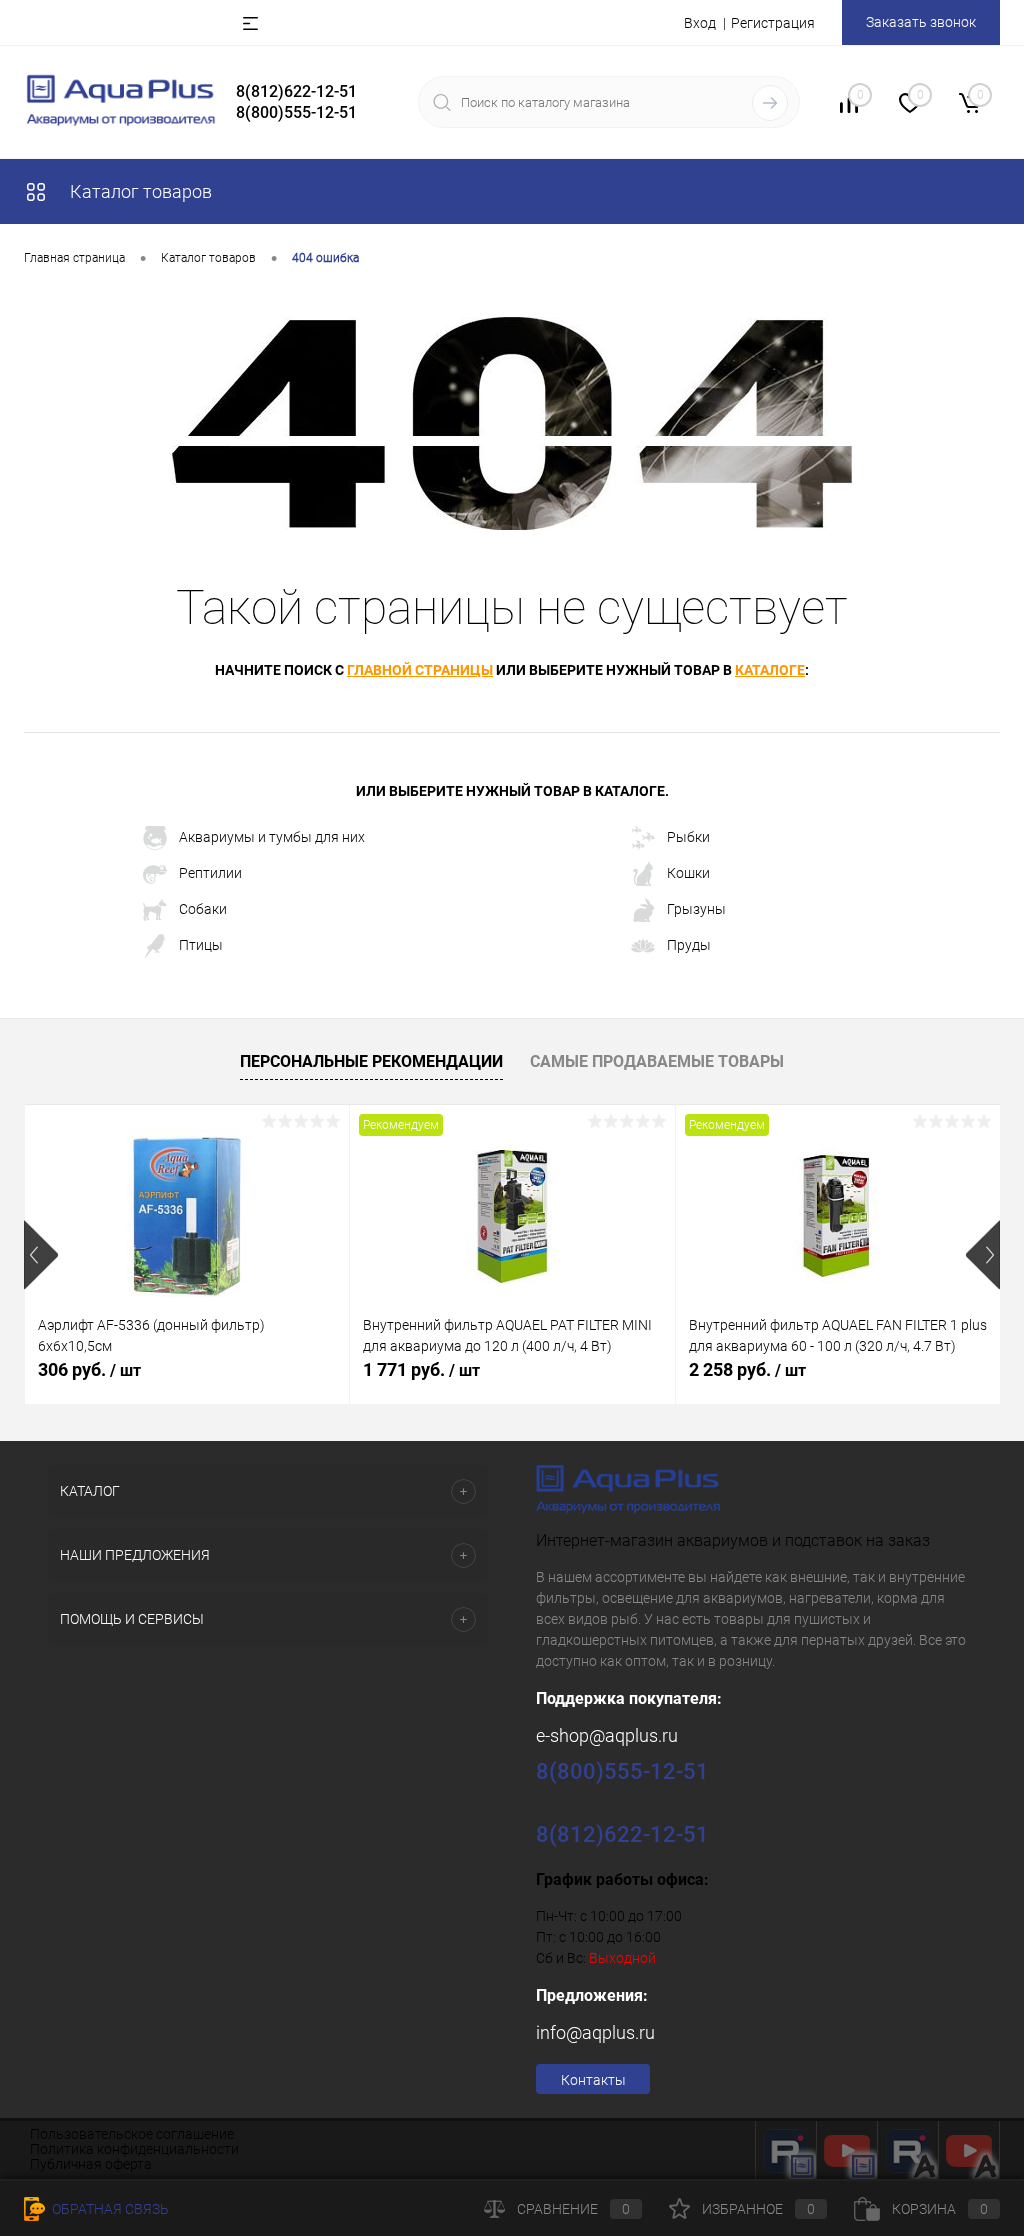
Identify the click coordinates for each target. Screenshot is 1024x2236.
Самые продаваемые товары (657, 1061)
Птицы (201, 945)
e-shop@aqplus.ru (607, 1735)
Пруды (689, 945)
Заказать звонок (921, 22)
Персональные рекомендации (371, 1061)
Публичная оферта (91, 2164)
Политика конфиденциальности (134, 2149)
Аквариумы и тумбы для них (272, 837)
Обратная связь (109, 2209)
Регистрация (773, 23)
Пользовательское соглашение (132, 2134)
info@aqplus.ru (595, 2032)
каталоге (770, 670)
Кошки (688, 873)
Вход (700, 23)
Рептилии (210, 873)
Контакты (593, 2080)
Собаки (203, 909)
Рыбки (688, 837)
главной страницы (420, 670)
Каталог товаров (139, 191)
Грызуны (696, 909)
